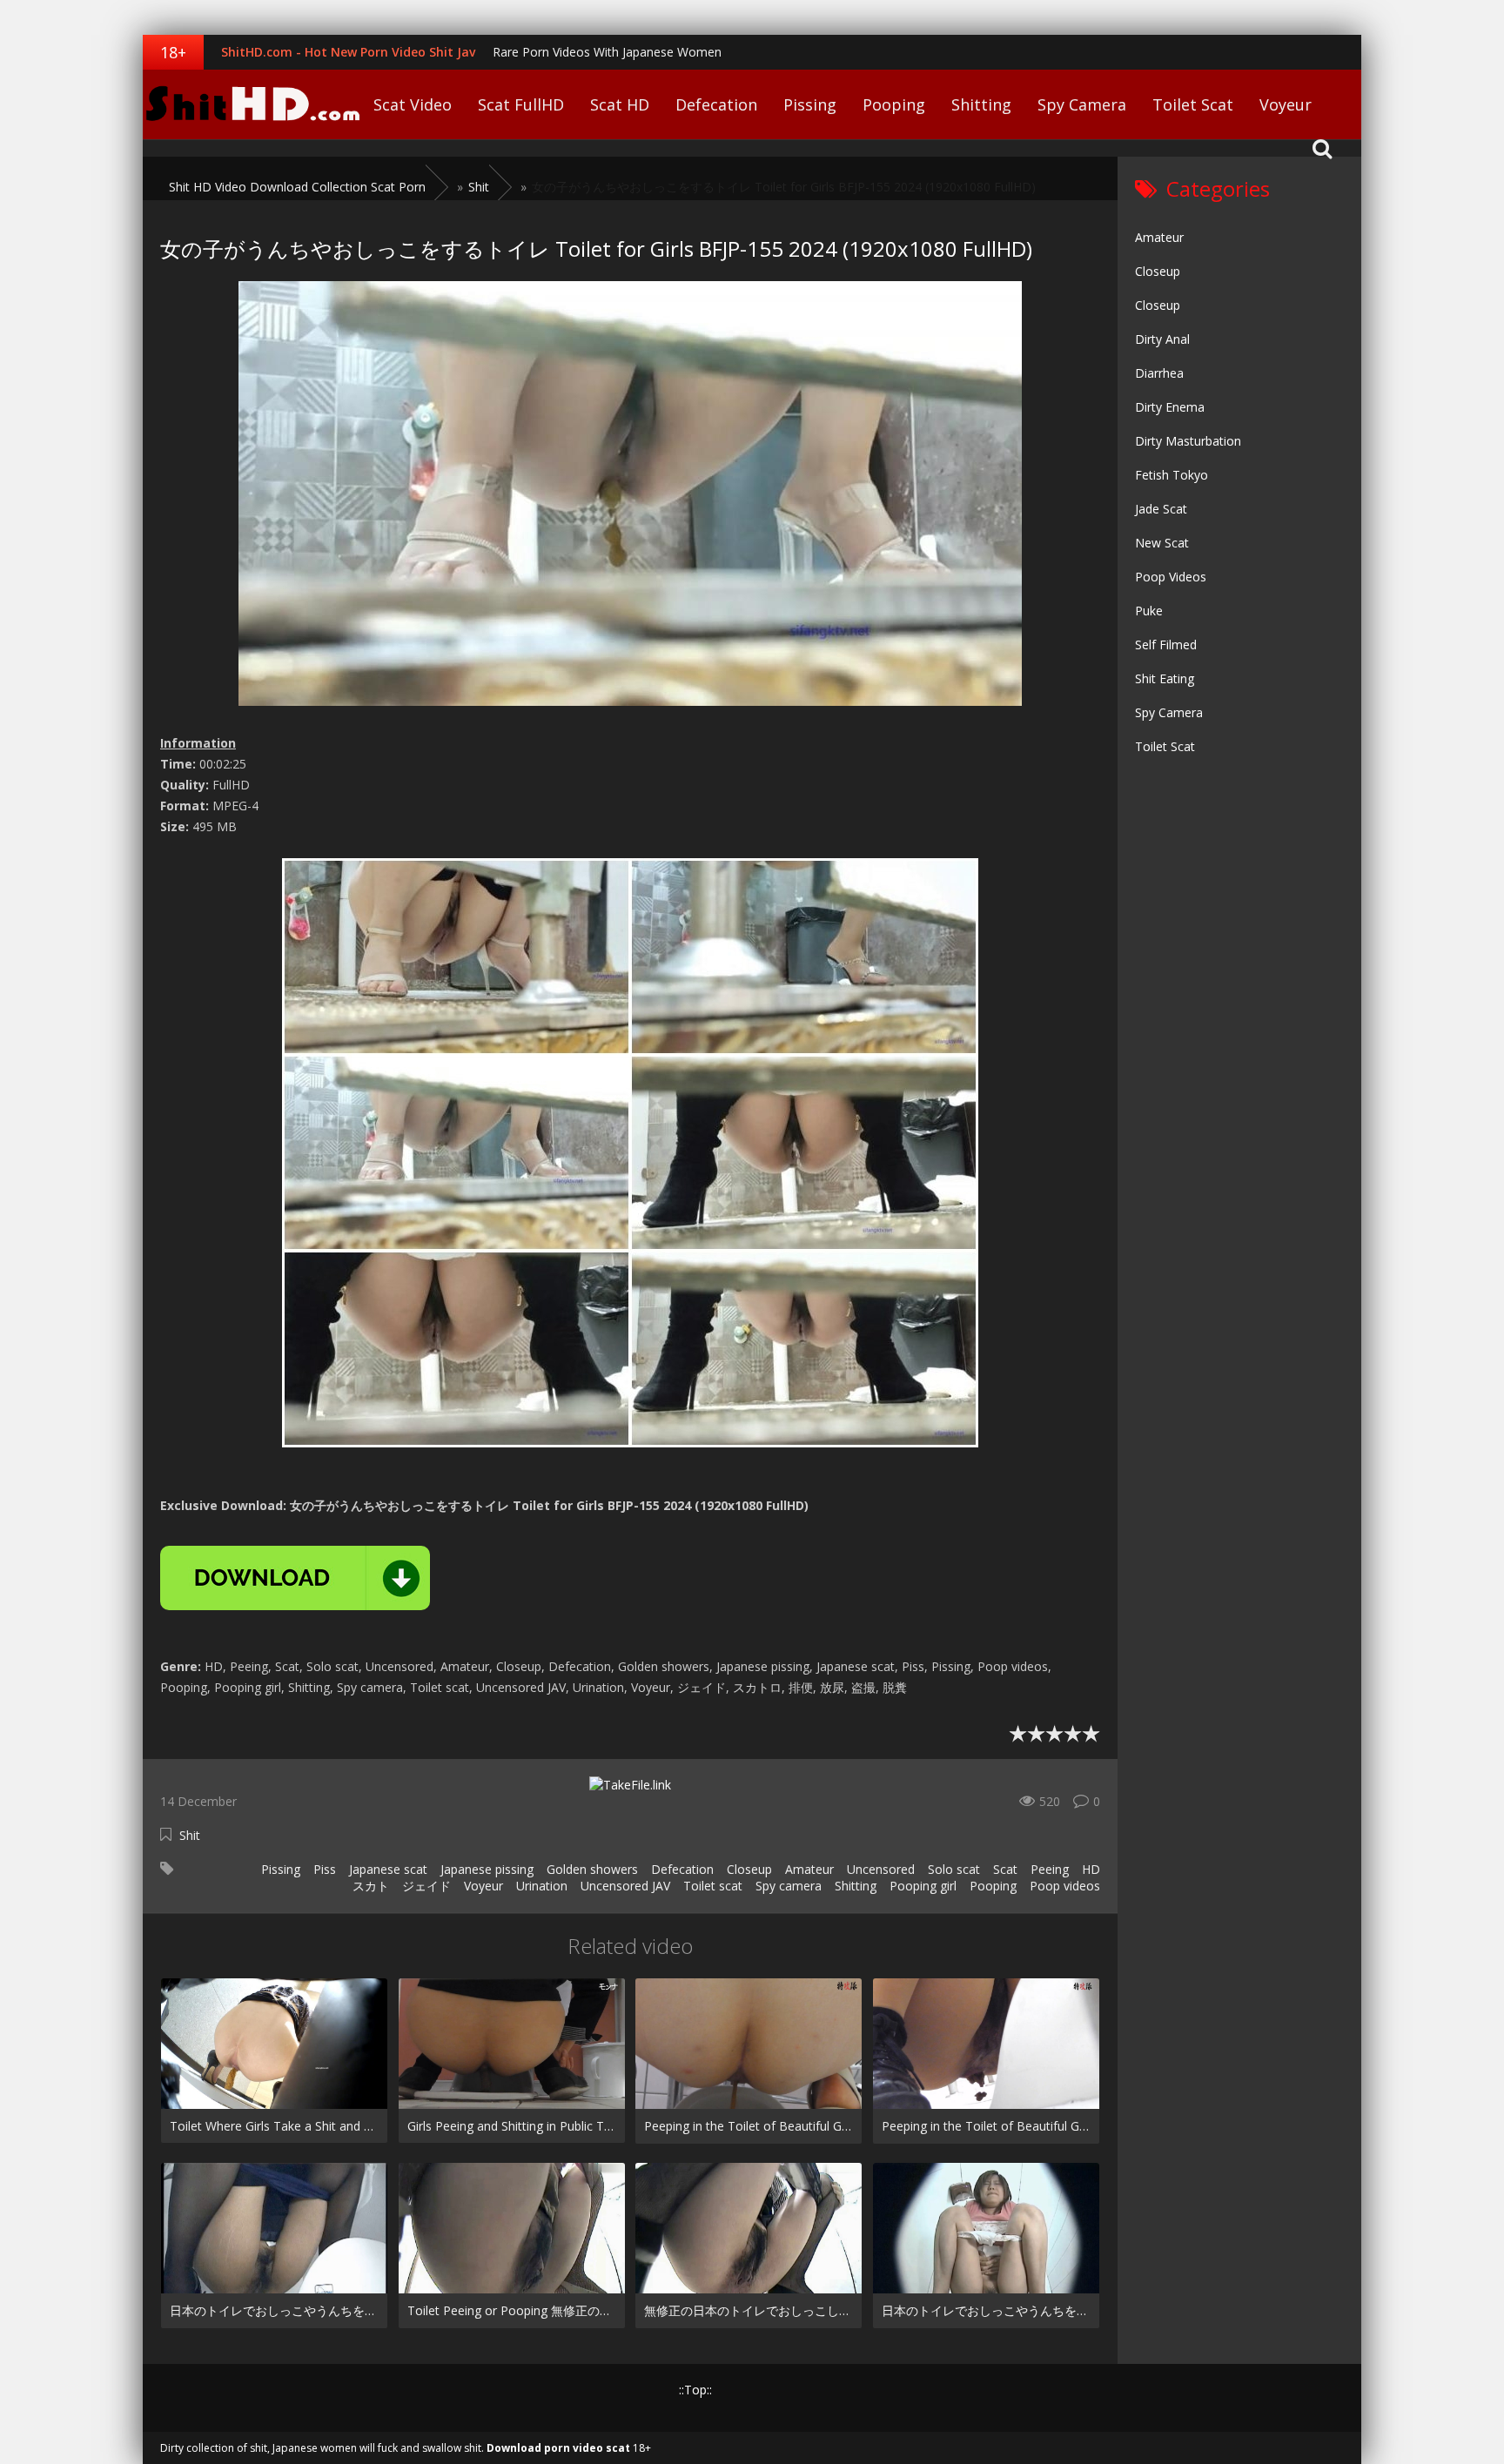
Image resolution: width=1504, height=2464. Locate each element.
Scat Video (413, 104)
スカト (371, 1886)
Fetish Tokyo (1172, 475)
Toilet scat (713, 1886)
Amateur (809, 1869)
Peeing (1050, 1869)
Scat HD (620, 104)
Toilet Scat (1193, 104)
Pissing (810, 104)
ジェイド (426, 1886)
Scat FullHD (521, 104)
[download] (295, 1578)
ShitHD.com (252, 104)
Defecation (716, 104)
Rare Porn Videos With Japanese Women (607, 52)
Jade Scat (1161, 509)
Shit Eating (1165, 678)
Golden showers (592, 1869)
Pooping (894, 104)
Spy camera (789, 1886)
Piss (325, 1869)
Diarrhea (1159, 373)
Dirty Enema (1170, 407)
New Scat (1162, 543)
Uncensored (881, 1869)
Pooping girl (923, 1886)
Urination (542, 1886)
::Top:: (695, 2390)
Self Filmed (1166, 645)
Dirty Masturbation (1188, 441)
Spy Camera (1082, 104)
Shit (190, 1835)
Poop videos (1065, 1886)
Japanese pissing (487, 1869)
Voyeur (1286, 104)
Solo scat (954, 1869)
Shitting (981, 104)
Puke (1149, 611)
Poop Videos (1171, 577)
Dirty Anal (1162, 339)
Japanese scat (388, 1869)
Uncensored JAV (625, 1886)
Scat (1005, 1869)
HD (1091, 1869)
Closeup (749, 1869)
